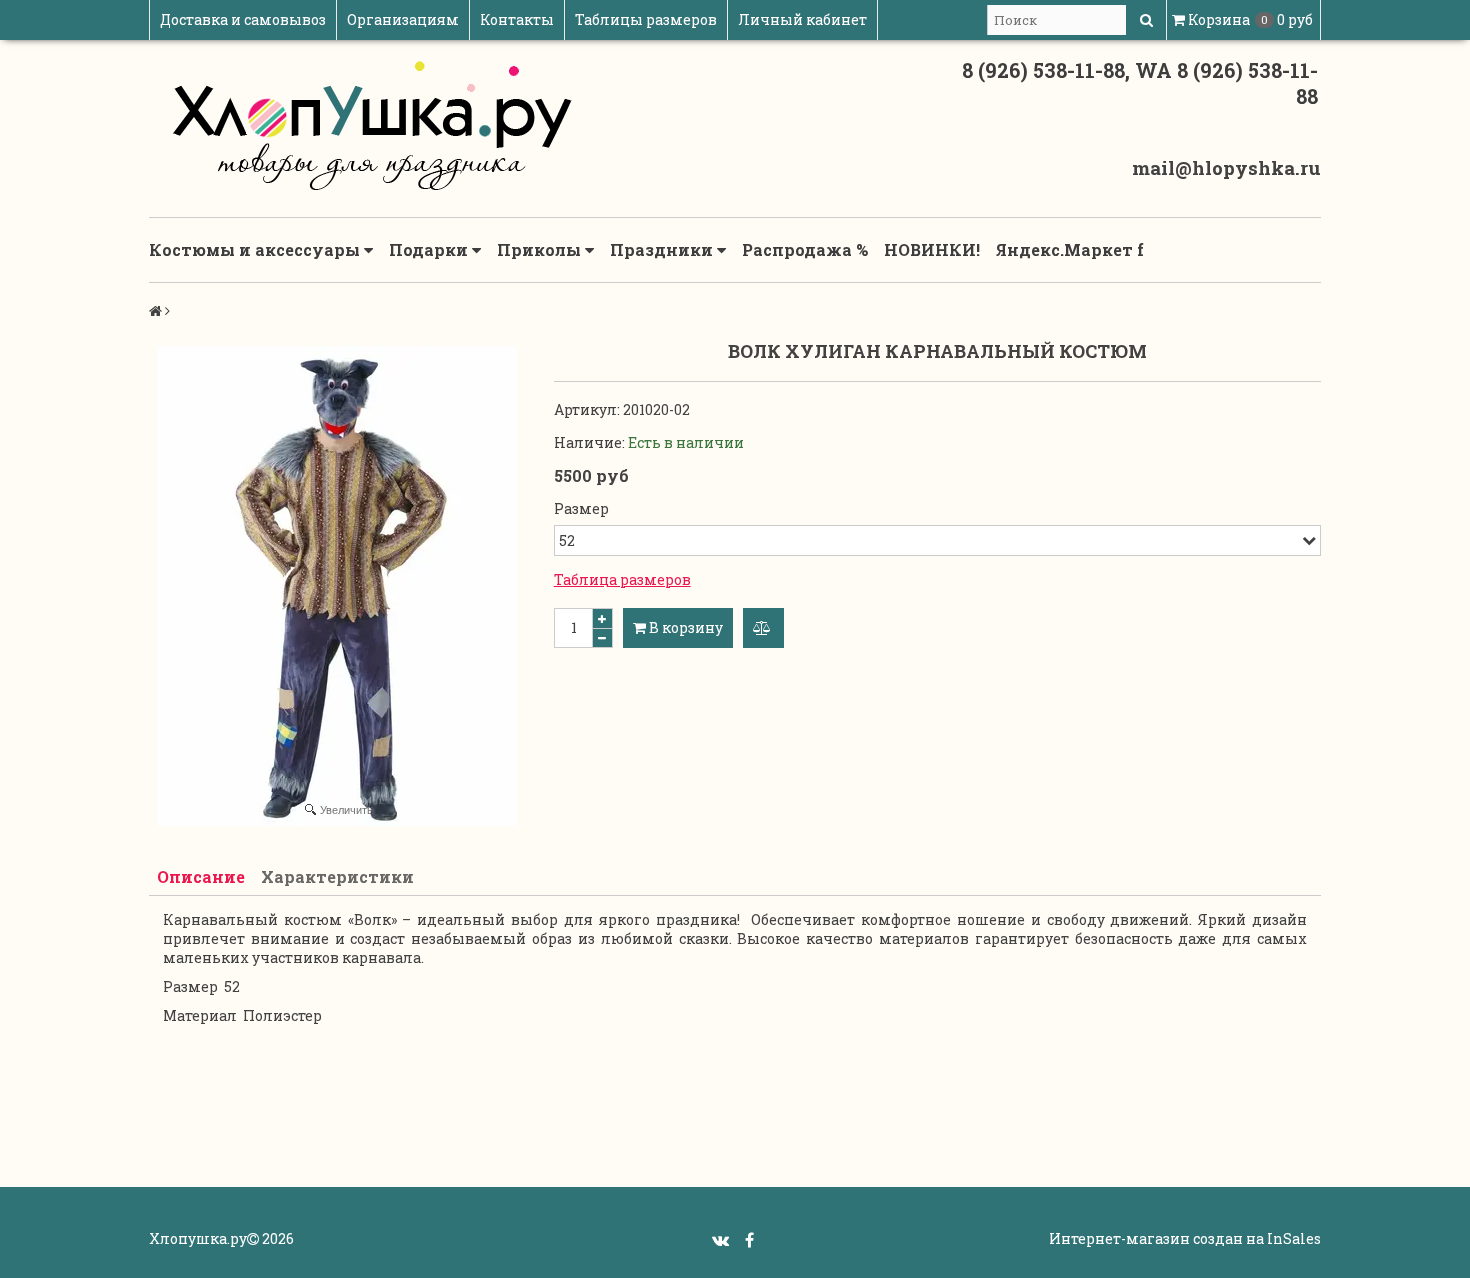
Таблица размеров (622, 579)
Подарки (430, 249)
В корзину (684, 627)
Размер (581, 508)
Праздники (663, 249)
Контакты (517, 19)
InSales (1294, 1238)
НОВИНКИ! (932, 249)
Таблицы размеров (646, 19)
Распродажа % (805, 249)
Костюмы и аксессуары (256, 249)
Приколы (541, 249)
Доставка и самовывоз (243, 19)
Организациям (403, 19)
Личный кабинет (802, 19)
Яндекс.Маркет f (1070, 249)
